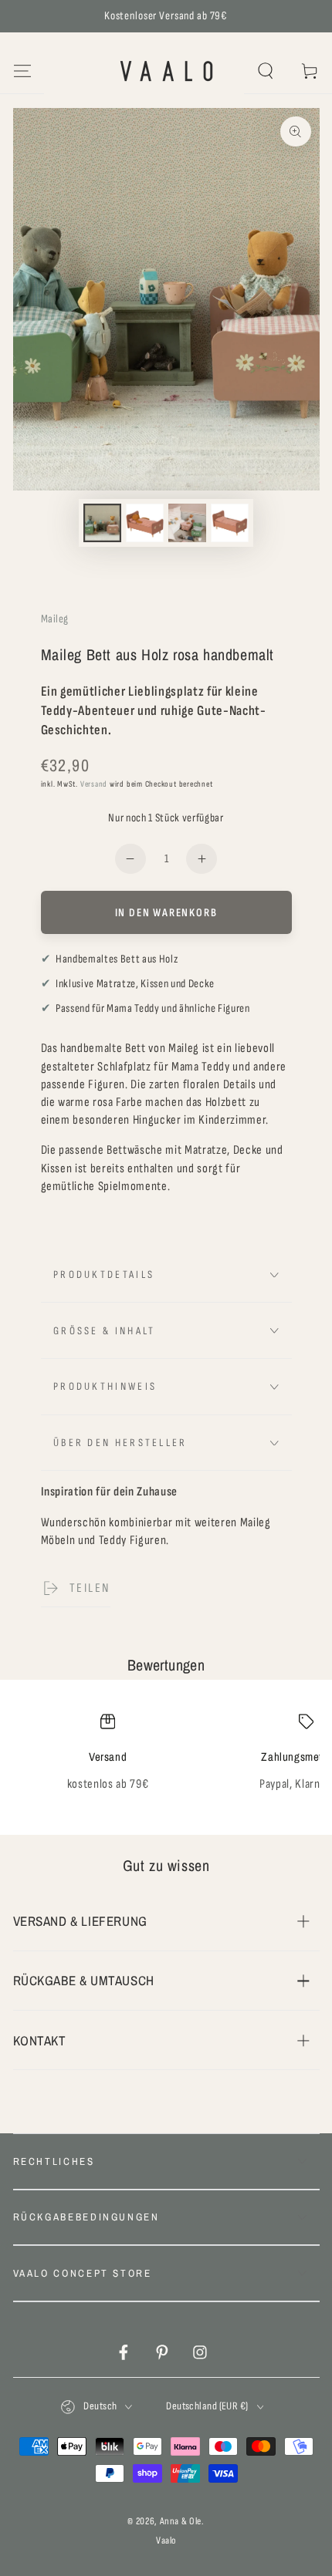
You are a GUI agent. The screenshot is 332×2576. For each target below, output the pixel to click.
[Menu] (22, 71)
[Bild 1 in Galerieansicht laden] (102, 523)
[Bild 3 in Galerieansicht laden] (187, 523)
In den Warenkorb (166, 913)
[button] (266, 71)
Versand (94, 784)
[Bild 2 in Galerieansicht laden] (144, 523)
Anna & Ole (181, 2521)
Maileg (55, 619)
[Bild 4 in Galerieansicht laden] (229, 523)
